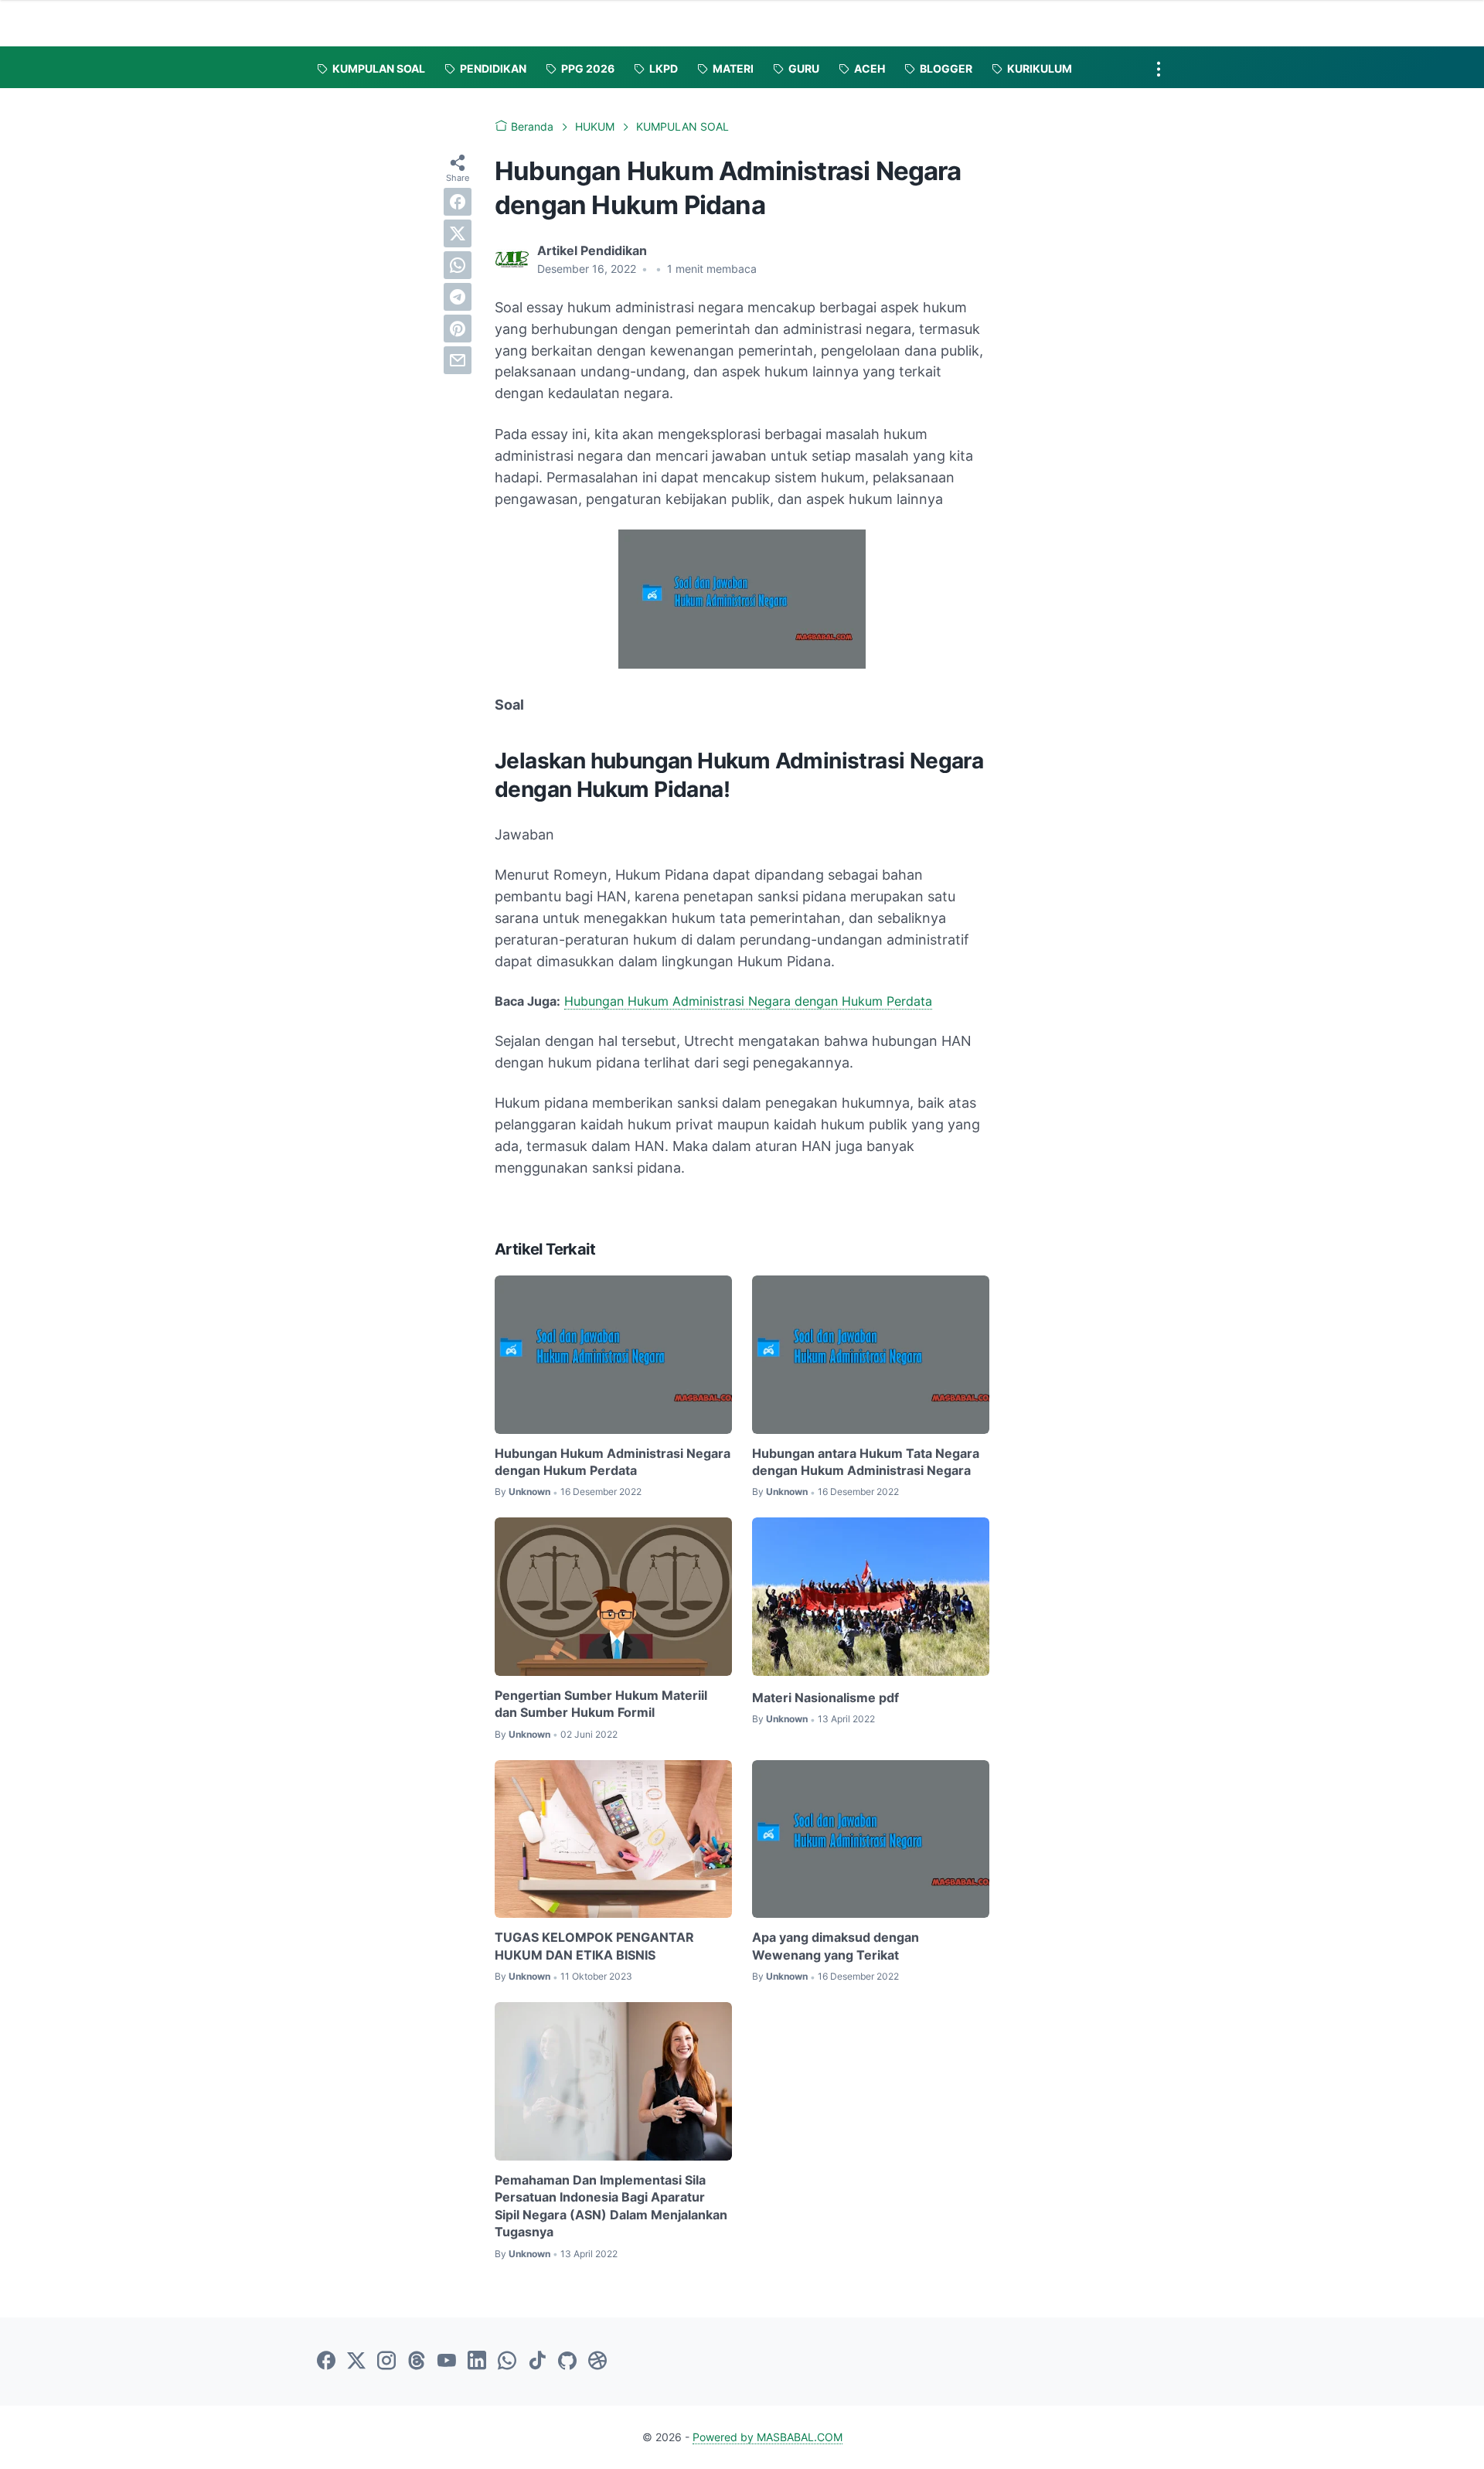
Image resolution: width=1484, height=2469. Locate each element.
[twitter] (458, 233)
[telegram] (458, 297)
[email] (458, 360)
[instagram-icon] (386, 2362)
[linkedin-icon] (477, 2362)
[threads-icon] (417, 2362)
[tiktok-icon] (537, 2362)
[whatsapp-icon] (507, 2362)
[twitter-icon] (356, 2362)
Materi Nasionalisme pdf (825, 1698)
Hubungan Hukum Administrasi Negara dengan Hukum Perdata (748, 1001)
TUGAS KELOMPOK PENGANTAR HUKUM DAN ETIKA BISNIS (594, 1946)
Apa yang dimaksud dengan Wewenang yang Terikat (836, 1946)
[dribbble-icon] (597, 2362)
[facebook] (458, 202)
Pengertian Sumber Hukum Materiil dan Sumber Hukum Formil (601, 1704)
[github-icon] (567, 2362)
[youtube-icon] (447, 2362)
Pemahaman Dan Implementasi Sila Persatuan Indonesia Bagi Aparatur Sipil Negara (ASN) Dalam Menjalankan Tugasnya (611, 2206)
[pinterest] (458, 329)
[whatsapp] (458, 265)
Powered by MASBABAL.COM (768, 2437)
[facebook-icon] (326, 2362)
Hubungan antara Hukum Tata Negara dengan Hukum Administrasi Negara (866, 1462)
